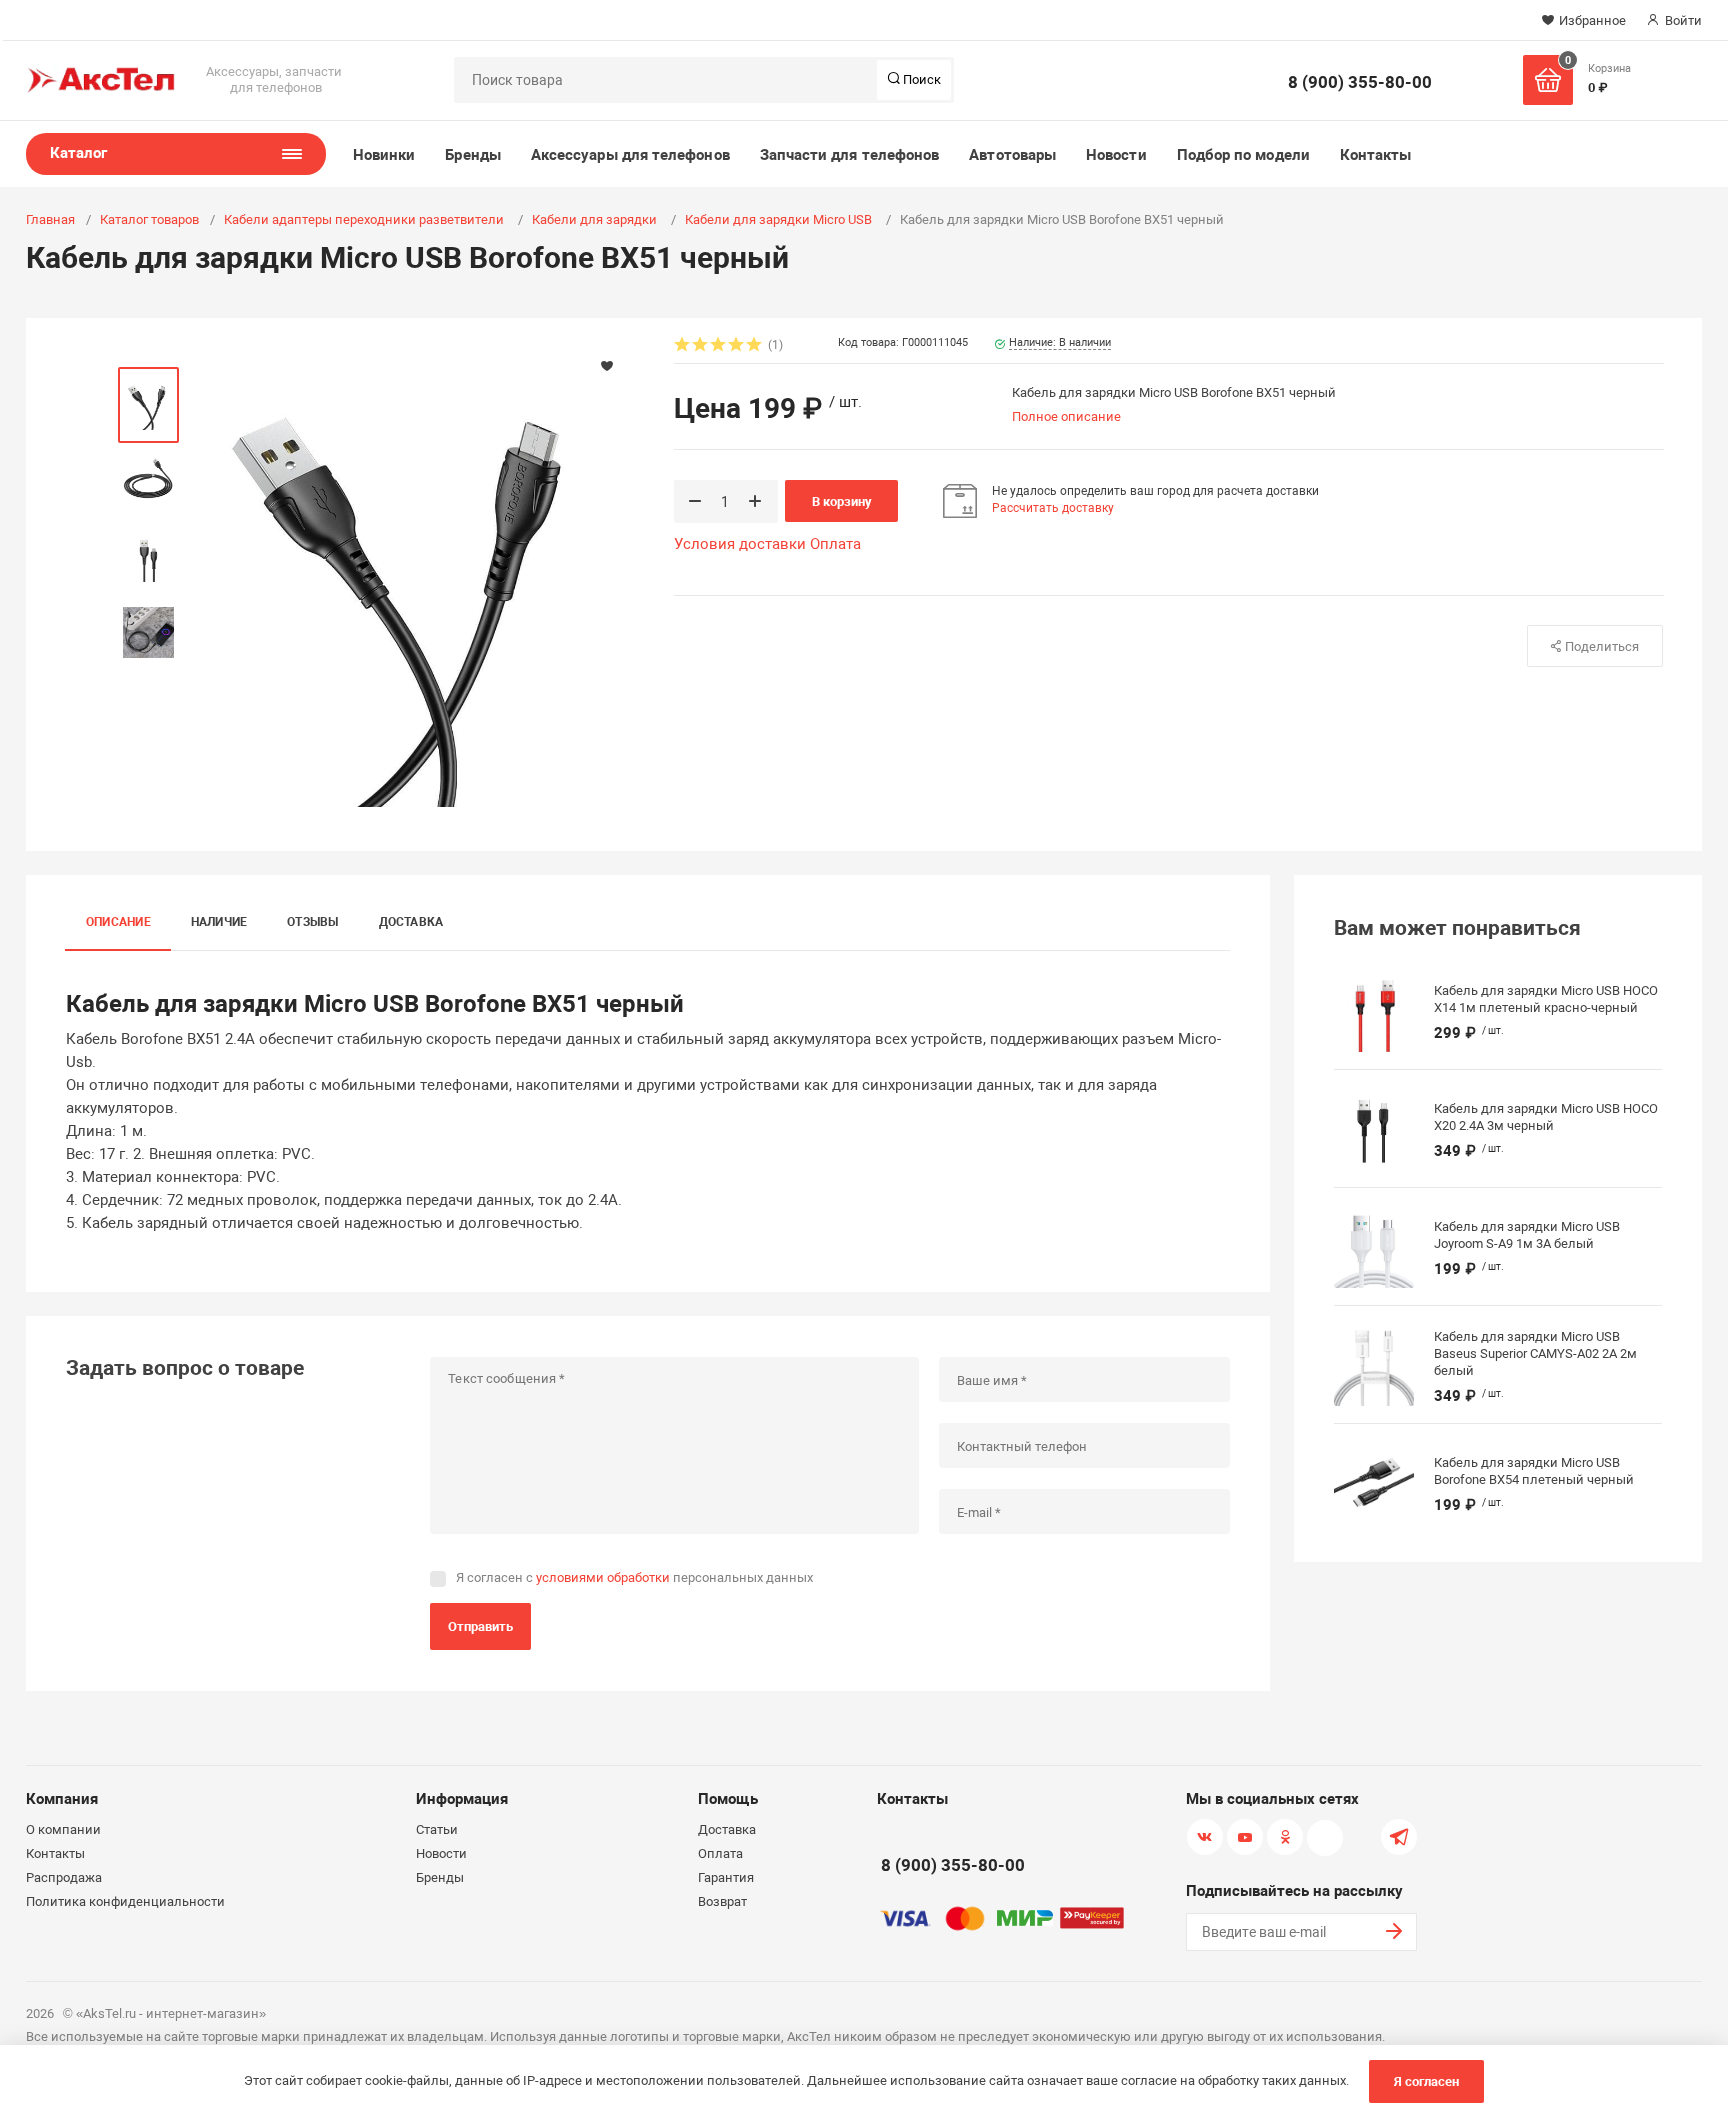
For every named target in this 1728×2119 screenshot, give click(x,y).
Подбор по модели (1243, 155)
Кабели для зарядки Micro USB (780, 219)
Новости (1116, 155)
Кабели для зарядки (596, 219)
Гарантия (726, 1877)
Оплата (835, 544)
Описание (118, 922)
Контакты (1376, 155)
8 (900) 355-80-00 (1360, 82)
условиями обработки (603, 1577)
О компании (63, 1829)
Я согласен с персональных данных (634, 1577)
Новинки (384, 155)
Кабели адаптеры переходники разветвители (365, 219)
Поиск (920, 79)
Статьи (437, 1829)
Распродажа (64, 1877)
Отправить (480, 1626)
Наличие (219, 922)
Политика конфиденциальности (125, 1901)
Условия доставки (740, 544)
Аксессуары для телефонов (630, 155)
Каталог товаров (149, 219)
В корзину (842, 501)
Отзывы (312, 922)
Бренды (472, 155)
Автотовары (1012, 155)
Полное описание (1066, 416)
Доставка (411, 922)
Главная (50, 219)
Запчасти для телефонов (850, 155)
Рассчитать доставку (1053, 508)
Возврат (722, 1901)
